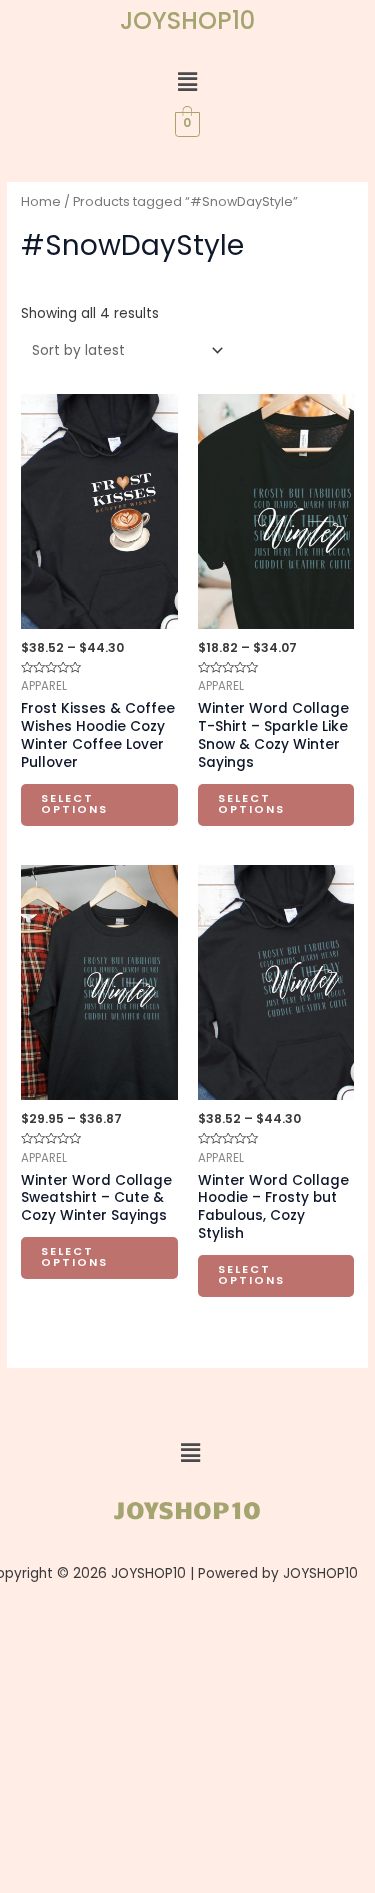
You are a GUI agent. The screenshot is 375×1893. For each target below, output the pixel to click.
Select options (74, 804)
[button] (187, 82)
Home (41, 201)
